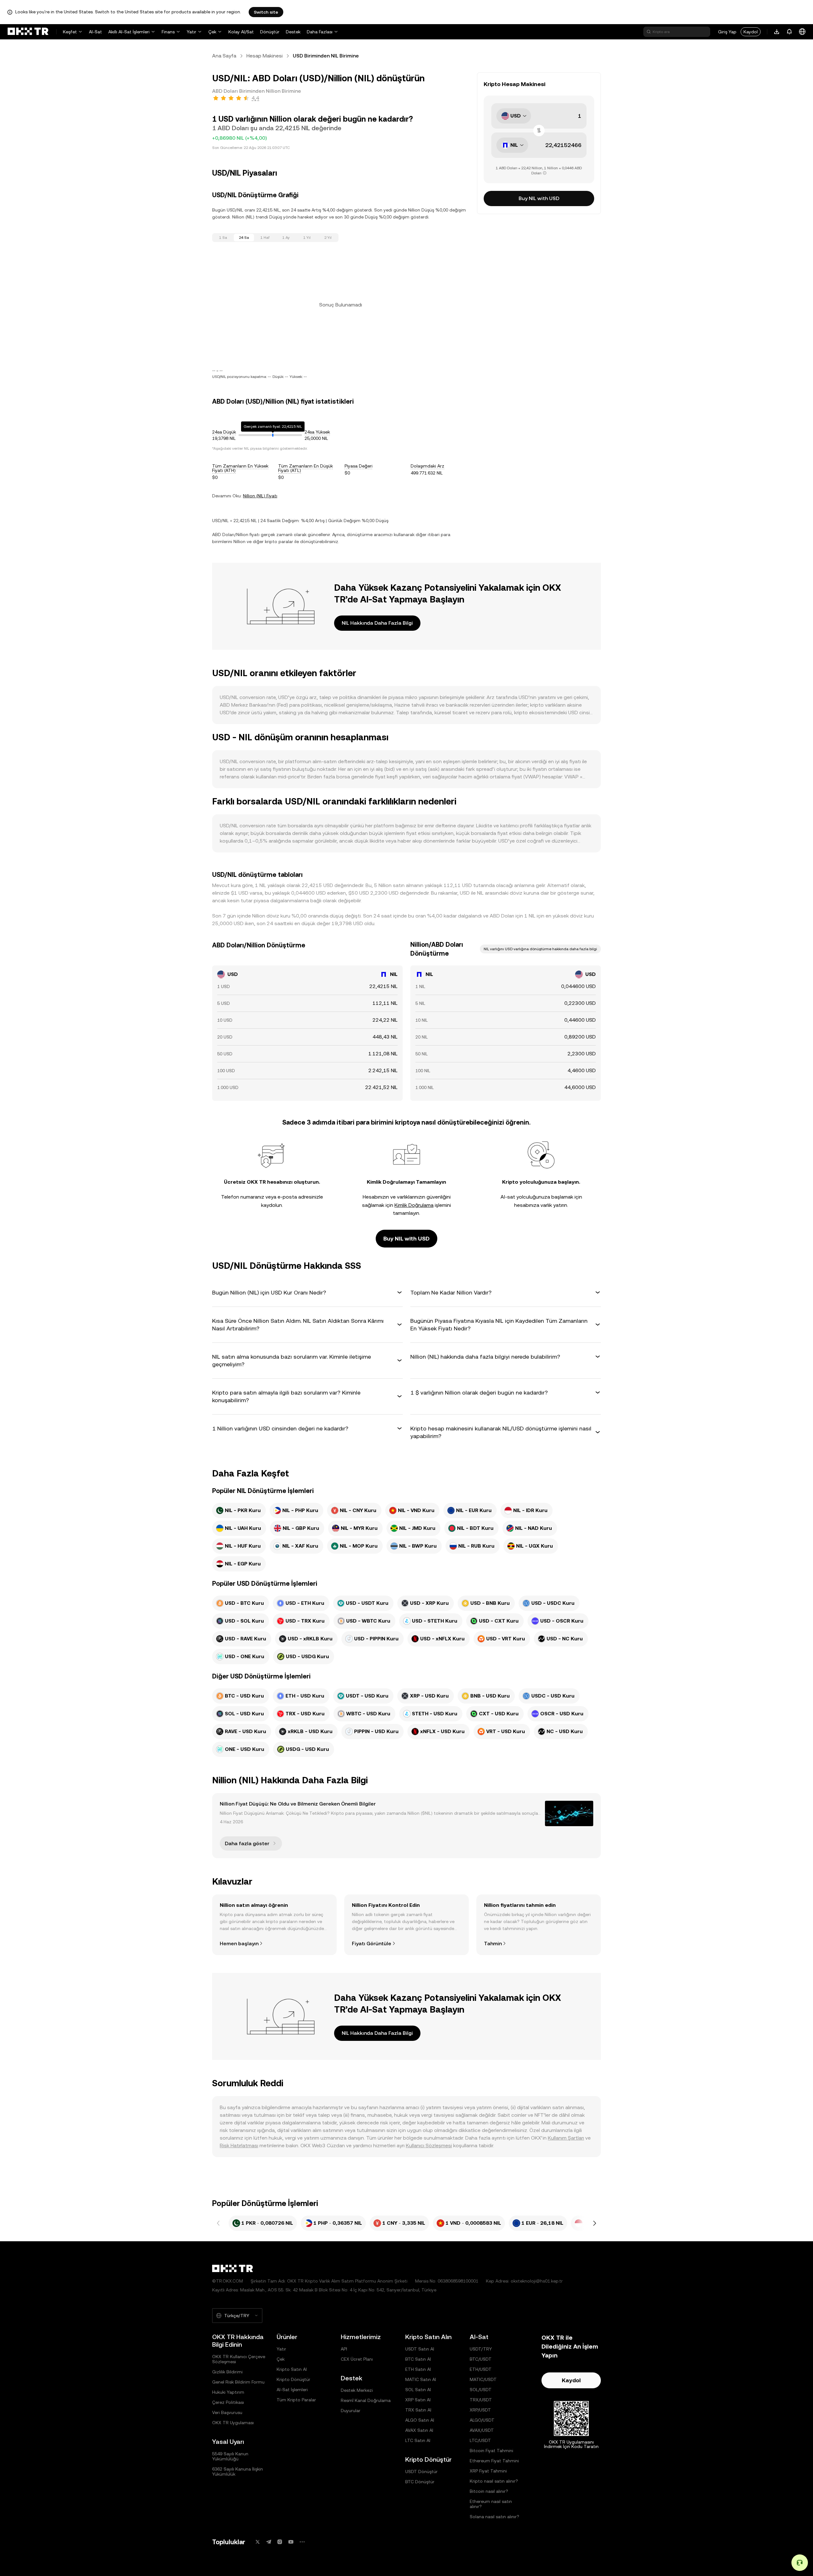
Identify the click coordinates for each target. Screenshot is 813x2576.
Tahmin (493, 1944)
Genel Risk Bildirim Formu (238, 2382)
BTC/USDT (481, 2359)
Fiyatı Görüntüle (372, 1944)
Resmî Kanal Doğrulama (366, 2400)
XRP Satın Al (418, 2400)
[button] (307, 1293)
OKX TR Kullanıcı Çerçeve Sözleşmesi (239, 2359)
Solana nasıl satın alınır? (494, 2517)
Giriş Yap (727, 32)
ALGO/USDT (482, 2420)
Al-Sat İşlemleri (292, 2390)
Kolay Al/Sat (241, 32)
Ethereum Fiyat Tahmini (494, 2461)
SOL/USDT (481, 2390)
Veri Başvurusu (227, 2412)
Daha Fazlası (320, 32)
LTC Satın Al (418, 2440)
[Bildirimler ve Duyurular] (789, 32)
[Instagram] (280, 2542)
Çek (212, 32)
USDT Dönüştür (421, 2472)
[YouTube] (291, 2542)
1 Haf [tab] (265, 238)
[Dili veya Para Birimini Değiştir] (802, 32)
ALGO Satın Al (420, 2420)
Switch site (266, 12)
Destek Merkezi (357, 2390)
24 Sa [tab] (244, 238)
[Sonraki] (595, 2223)
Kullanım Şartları (566, 2138)
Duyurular (351, 2411)
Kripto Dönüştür (293, 2379)
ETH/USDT (481, 2369)
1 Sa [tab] (223, 238)
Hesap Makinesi (265, 56)
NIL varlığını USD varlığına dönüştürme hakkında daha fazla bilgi (540, 949)
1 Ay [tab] (286, 238)
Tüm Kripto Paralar (296, 2400)
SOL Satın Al (418, 2390)
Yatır (191, 32)
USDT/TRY (481, 2349)
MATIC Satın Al (421, 2379)
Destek (293, 32)
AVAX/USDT (482, 2430)
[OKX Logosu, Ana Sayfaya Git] (28, 32)
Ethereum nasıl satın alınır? (491, 2504)
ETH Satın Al (418, 2369)
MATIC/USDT (483, 2379)
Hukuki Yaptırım (228, 2392)
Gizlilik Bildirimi (227, 2372)
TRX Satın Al (418, 2410)
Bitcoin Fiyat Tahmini (491, 2451)
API (344, 2349)
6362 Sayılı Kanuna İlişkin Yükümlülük (238, 2472)
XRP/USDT (480, 2410)
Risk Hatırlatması (239, 2146)
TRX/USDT (481, 2400)
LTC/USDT (480, 2440)
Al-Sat (95, 32)
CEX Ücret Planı (357, 2359)
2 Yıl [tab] (328, 238)
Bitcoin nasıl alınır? (489, 2491)
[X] (258, 2542)
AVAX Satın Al (419, 2430)
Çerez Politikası (228, 2402)
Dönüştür (270, 32)
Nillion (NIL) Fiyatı (260, 496)
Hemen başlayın (239, 1944)
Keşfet (70, 32)
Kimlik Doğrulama (414, 1205)
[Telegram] (269, 2542)
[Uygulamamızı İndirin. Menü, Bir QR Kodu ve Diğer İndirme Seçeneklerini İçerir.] (777, 32)
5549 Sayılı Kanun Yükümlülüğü (230, 2456)
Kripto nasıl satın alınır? (494, 2481)
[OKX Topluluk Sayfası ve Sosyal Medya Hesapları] (302, 2542)
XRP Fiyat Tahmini (488, 2471)
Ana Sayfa (224, 56)
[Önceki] (218, 2223)
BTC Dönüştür (420, 2482)
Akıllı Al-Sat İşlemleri (129, 32)
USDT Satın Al (420, 2349)
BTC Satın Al (418, 2359)
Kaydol (751, 32)
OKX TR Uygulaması (233, 2423)
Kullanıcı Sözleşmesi (429, 2146)
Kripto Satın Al (292, 2369)
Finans (168, 32)
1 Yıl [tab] (307, 238)
